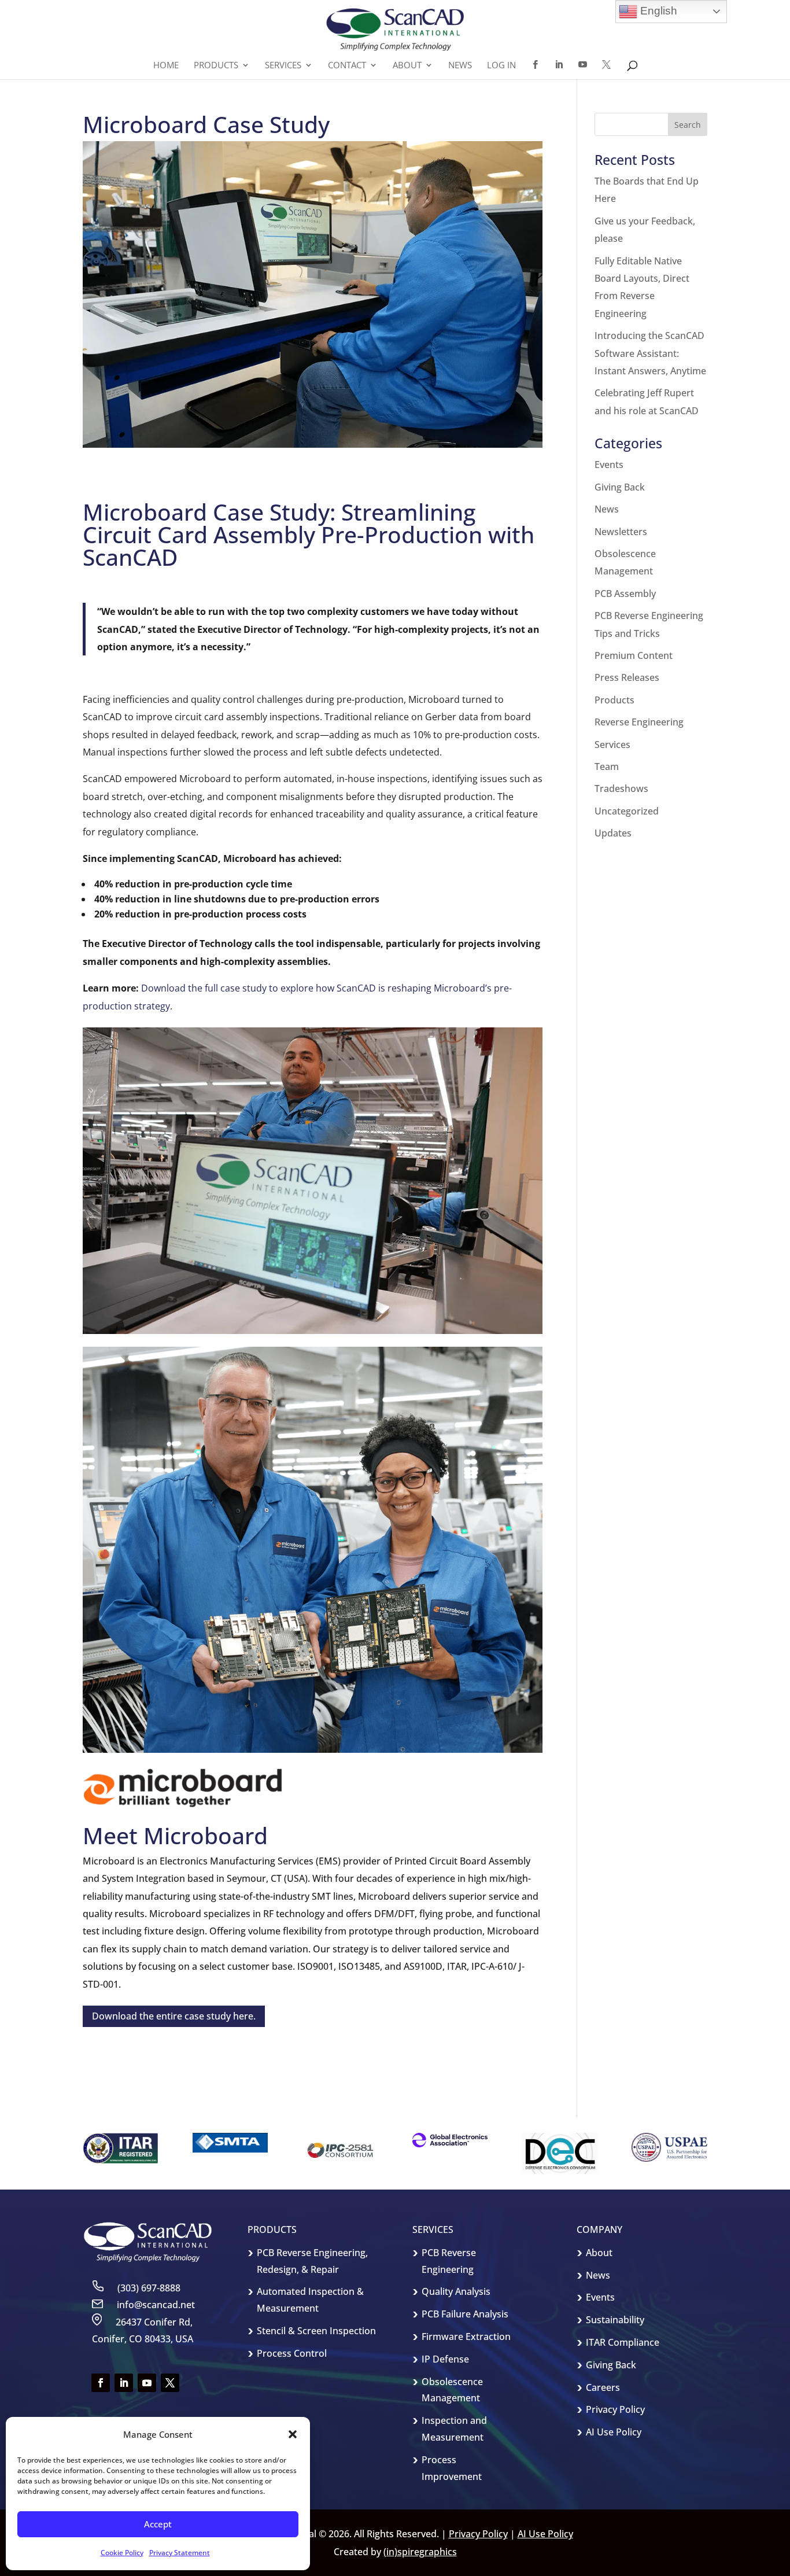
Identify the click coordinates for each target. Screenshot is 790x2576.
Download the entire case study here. (174, 2016)
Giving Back (620, 487)
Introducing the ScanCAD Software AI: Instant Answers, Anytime (650, 353)
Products (614, 700)
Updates (613, 833)
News (460, 66)
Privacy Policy (615, 2409)
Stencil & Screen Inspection (316, 2331)
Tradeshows (621, 788)
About (599, 2253)
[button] (293, 2434)
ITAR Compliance (623, 2342)
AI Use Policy (614, 2432)
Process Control (292, 2353)
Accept (158, 2524)
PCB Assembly (625, 594)
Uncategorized (627, 811)
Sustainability (615, 2320)
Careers (603, 2387)
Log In (501, 66)
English (657, 11)
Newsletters (621, 532)
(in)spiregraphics (420, 2552)
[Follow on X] (170, 2383)
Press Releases (627, 677)
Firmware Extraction (466, 2337)
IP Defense (445, 2359)
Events (609, 465)
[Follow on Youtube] (147, 2383)
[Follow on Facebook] (101, 2383)
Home (166, 66)
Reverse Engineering (639, 722)
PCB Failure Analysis (465, 2314)
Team (607, 766)
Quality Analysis (456, 2291)
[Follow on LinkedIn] (124, 2383)
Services (612, 745)
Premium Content (634, 655)
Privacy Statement (180, 2553)
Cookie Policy (122, 2553)
